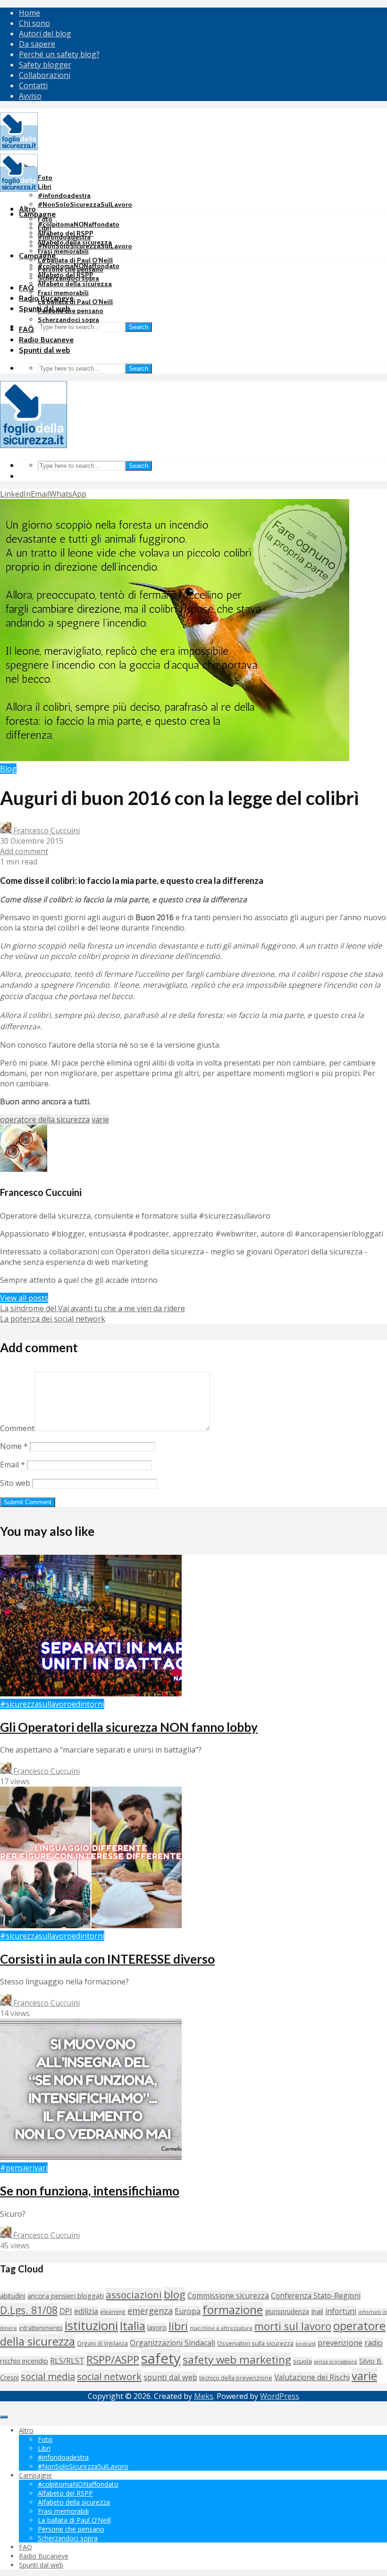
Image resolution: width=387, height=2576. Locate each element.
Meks (204, 2396)
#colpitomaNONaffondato (79, 224)
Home (29, 13)
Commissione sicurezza (228, 2296)
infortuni (341, 2311)
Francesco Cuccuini (46, 830)
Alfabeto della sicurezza (75, 284)
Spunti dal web (45, 350)
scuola (303, 2361)
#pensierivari (24, 2168)
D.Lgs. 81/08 (29, 2310)
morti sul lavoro (293, 2326)
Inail (317, 2311)
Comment (17, 1428)
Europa (188, 2311)
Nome (14, 1446)
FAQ (26, 288)
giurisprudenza (287, 2311)
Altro (27, 209)
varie (100, 1119)
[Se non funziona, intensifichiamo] (91, 2157)
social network (109, 2376)
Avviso (30, 96)
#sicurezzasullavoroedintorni (52, 1704)
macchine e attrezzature (221, 2328)
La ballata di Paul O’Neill (75, 260)
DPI (66, 2311)
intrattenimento (41, 2328)
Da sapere (37, 44)
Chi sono (34, 23)
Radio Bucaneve (46, 340)
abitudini (13, 2296)
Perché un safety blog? (59, 54)
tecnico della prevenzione (236, 2378)
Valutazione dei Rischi (312, 2377)
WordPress (280, 2396)
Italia (133, 2326)
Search (139, 327)
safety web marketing (237, 2360)
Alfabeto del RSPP (66, 275)
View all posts (24, 1298)
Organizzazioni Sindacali (172, 2343)
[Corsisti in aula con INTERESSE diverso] (91, 1925)
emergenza (150, 2311)
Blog (8, 769)
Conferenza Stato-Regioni (316, 2296)
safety (161, 2358)
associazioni (134, 2295)
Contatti (33, 85)
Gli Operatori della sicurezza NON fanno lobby (129, 1727)
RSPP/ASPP (113, 2360)
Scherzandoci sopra (68, 320)
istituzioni (91, 2326)
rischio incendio (24, 2361)
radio (374, 2343)
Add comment (24, 851)
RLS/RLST (67, 2360)
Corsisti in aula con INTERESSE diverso (107, 1959)
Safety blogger (45, 65)
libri (178, 2326)
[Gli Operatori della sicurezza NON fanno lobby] (91, 1694)
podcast (306, 2343)
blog (175, 2294)
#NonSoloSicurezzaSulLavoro (85, 204)
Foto (45, 178)
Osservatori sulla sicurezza (255, 2343)
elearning (113, 2312)
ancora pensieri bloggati (66, 2296)
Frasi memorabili (63, 251)
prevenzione (340, 2343)
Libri (45, 186)
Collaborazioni (45, 75)
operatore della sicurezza (45, 1119)
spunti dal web (170, 2377)
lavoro (157, 2327)
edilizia (86, 2311)
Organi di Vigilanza (102, 2343)
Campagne (37, 214)
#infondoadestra (64, 195)
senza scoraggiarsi (336, 2362)
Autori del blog (45, 34)
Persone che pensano (71, 311)
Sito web (15, 1483)
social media (48, 2377)
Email (13, 1465)
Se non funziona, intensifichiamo (90, 2191)
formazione (233, 2309)
